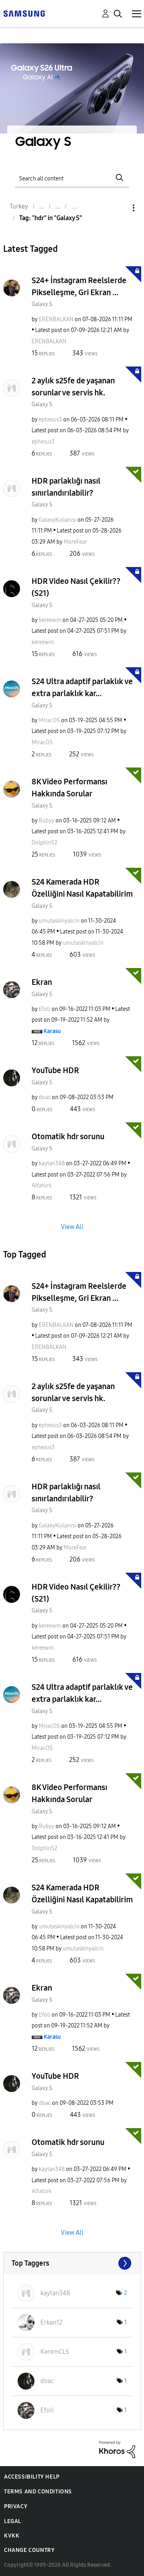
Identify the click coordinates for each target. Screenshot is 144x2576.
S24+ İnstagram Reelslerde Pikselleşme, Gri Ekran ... (79, 286)
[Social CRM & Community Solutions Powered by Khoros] (117, 2449)
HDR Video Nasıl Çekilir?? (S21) (76, 587)
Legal (13, 2521)
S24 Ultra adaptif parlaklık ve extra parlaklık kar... (82, 687)
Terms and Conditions (38, 2492)
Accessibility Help (32, 2477)
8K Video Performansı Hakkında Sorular (69, 788)
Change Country (29, 2550)
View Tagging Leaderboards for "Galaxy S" (72, 2263)
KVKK (12, 2536)
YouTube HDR (55, 1070)
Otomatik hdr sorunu (68, 1136)
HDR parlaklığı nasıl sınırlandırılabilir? (66, 487)
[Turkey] (24, 13)
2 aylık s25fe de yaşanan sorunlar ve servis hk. (73, 387)
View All (72, 1226)
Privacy (16, 2506)
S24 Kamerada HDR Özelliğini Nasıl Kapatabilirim (82, 888)
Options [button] (120, 208)
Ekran (42, 982)
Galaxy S (42, 304)
